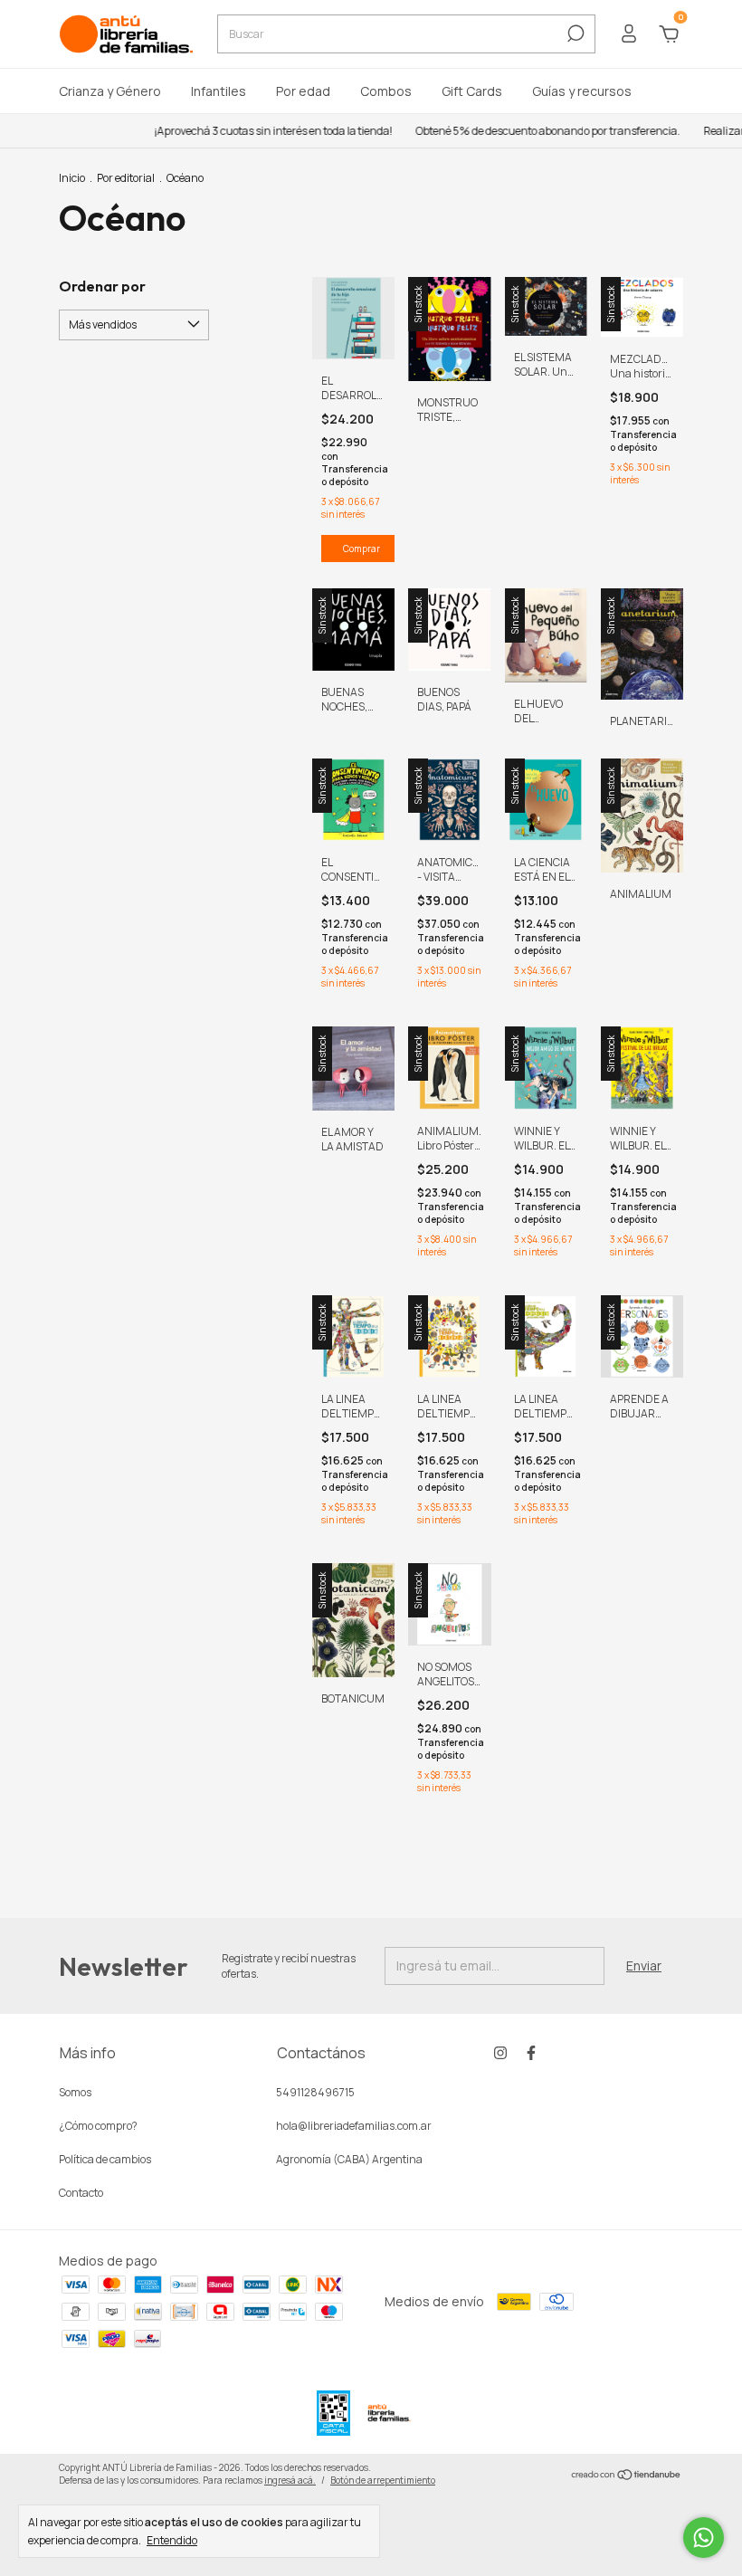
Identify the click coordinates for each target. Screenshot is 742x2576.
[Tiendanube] (627, 2476)
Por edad (303, 91)
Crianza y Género (110, 91)
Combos (386, 91)
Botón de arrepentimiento (383, 2480)
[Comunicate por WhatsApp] (704, 2538)
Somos (75, 2092)
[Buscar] (574, 33)
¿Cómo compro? (98, 2126)
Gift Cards (472, 91)
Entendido (172, 2540)
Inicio (72, 178)
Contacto (81, 2193)
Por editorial (126, 178)
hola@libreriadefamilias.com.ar (354, 2126)
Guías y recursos (582, 91)
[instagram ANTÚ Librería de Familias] (500, 2052)
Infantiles (219, 91)
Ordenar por (102, 286)
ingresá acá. (290, 2480)
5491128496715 (315, 2092)
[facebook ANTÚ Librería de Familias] (531, 2052)
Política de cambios (105, 2159)
